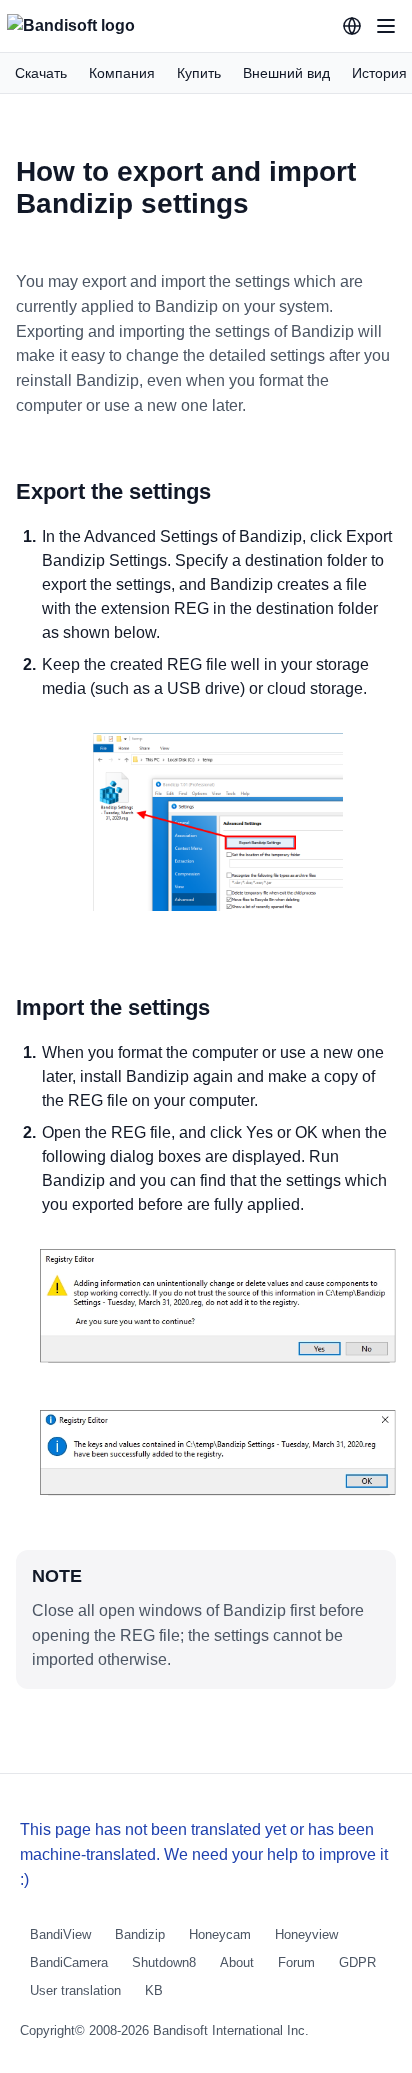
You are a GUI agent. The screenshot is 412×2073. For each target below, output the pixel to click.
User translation (75, 1990)
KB (154, 1990)
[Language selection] (352, 26)
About (237, 1962)
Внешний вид (286, 73)
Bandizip (140, 1934)
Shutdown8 (164, 1962)
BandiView (60, 1934)
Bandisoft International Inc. (231, 2030)
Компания (122, 73)
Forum (296, 1962)
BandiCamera (69, 1962)
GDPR (357, 1962)
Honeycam (220, 1934)
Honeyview (306, 1934)
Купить (199, 73)
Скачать (41, 73)
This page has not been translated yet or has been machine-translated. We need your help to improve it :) (204, 1854)
